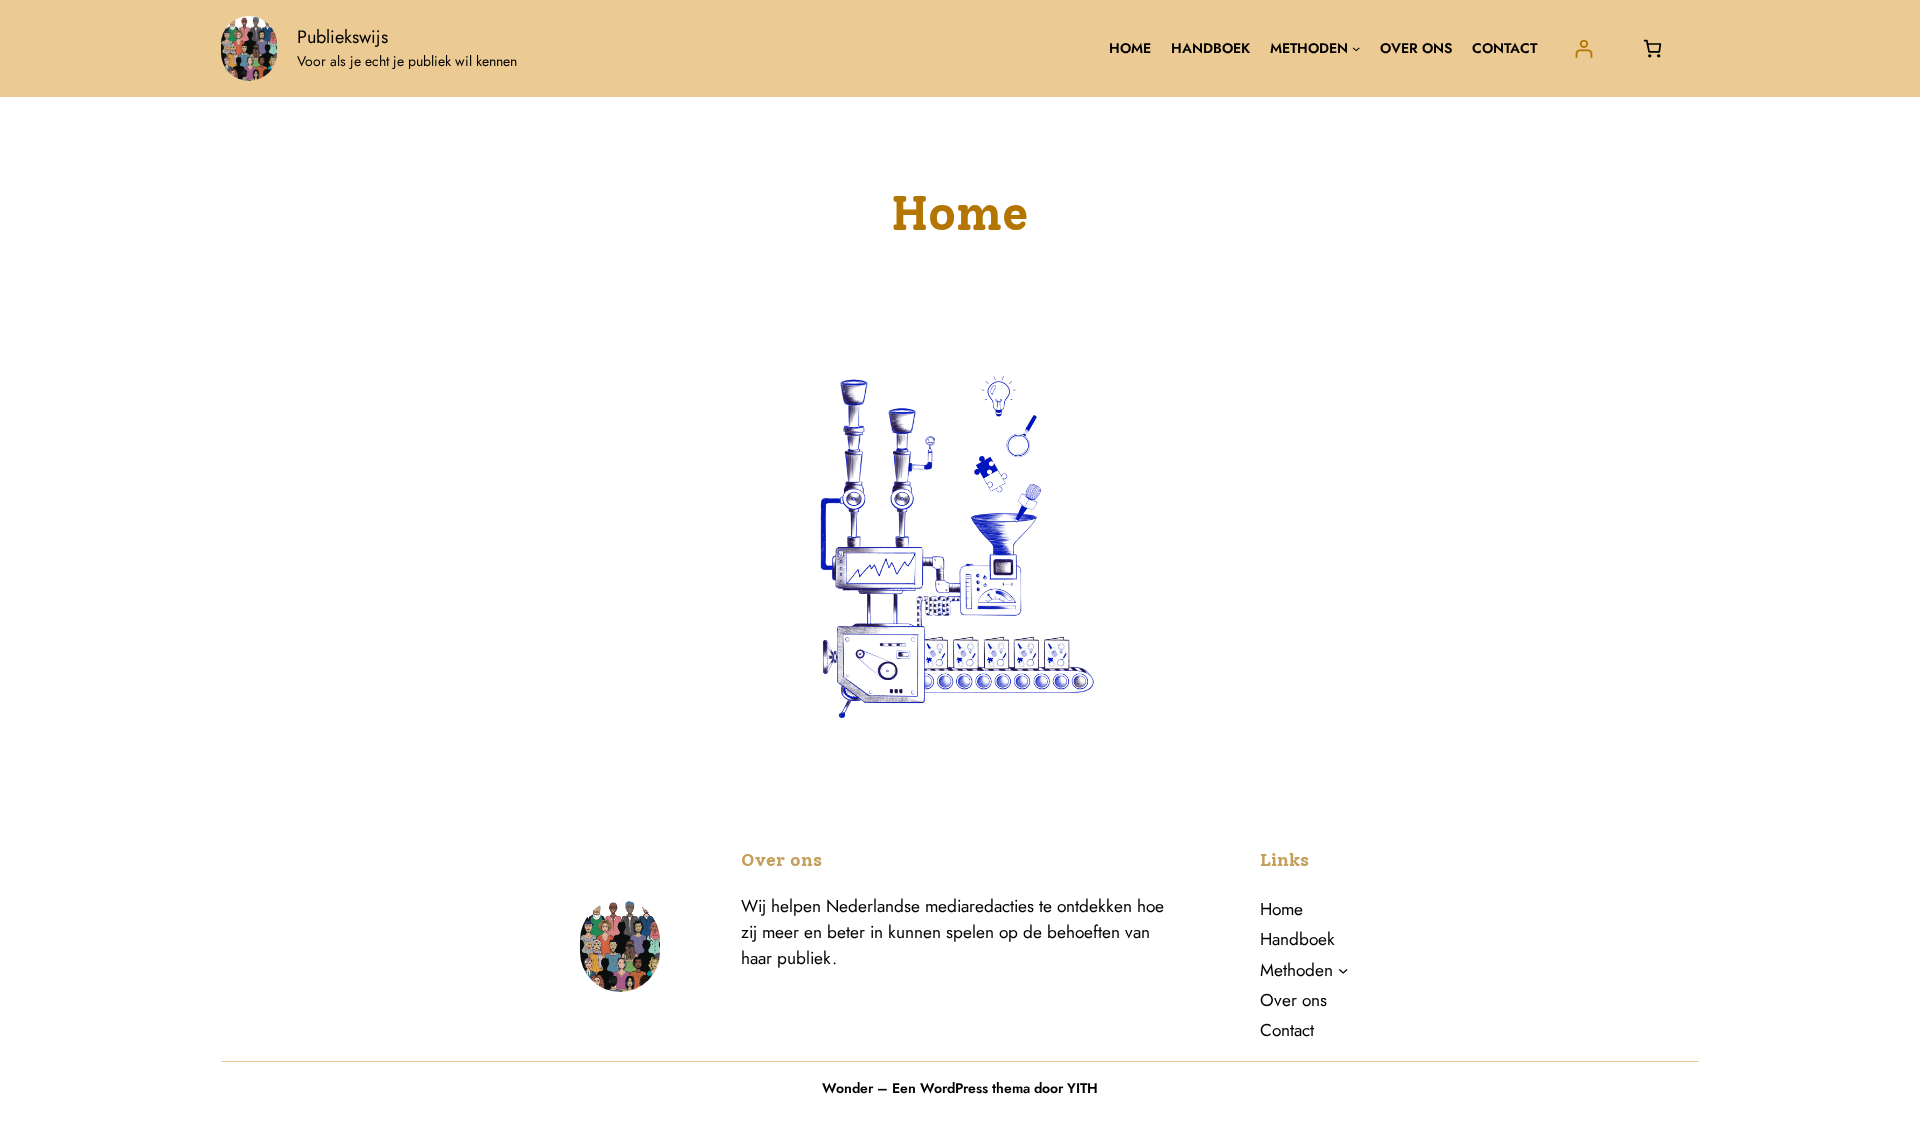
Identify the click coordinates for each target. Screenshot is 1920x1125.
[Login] (1583, 48)
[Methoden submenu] (1356, 48)
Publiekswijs (342, 37)
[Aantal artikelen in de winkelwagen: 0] (1652, 48)
